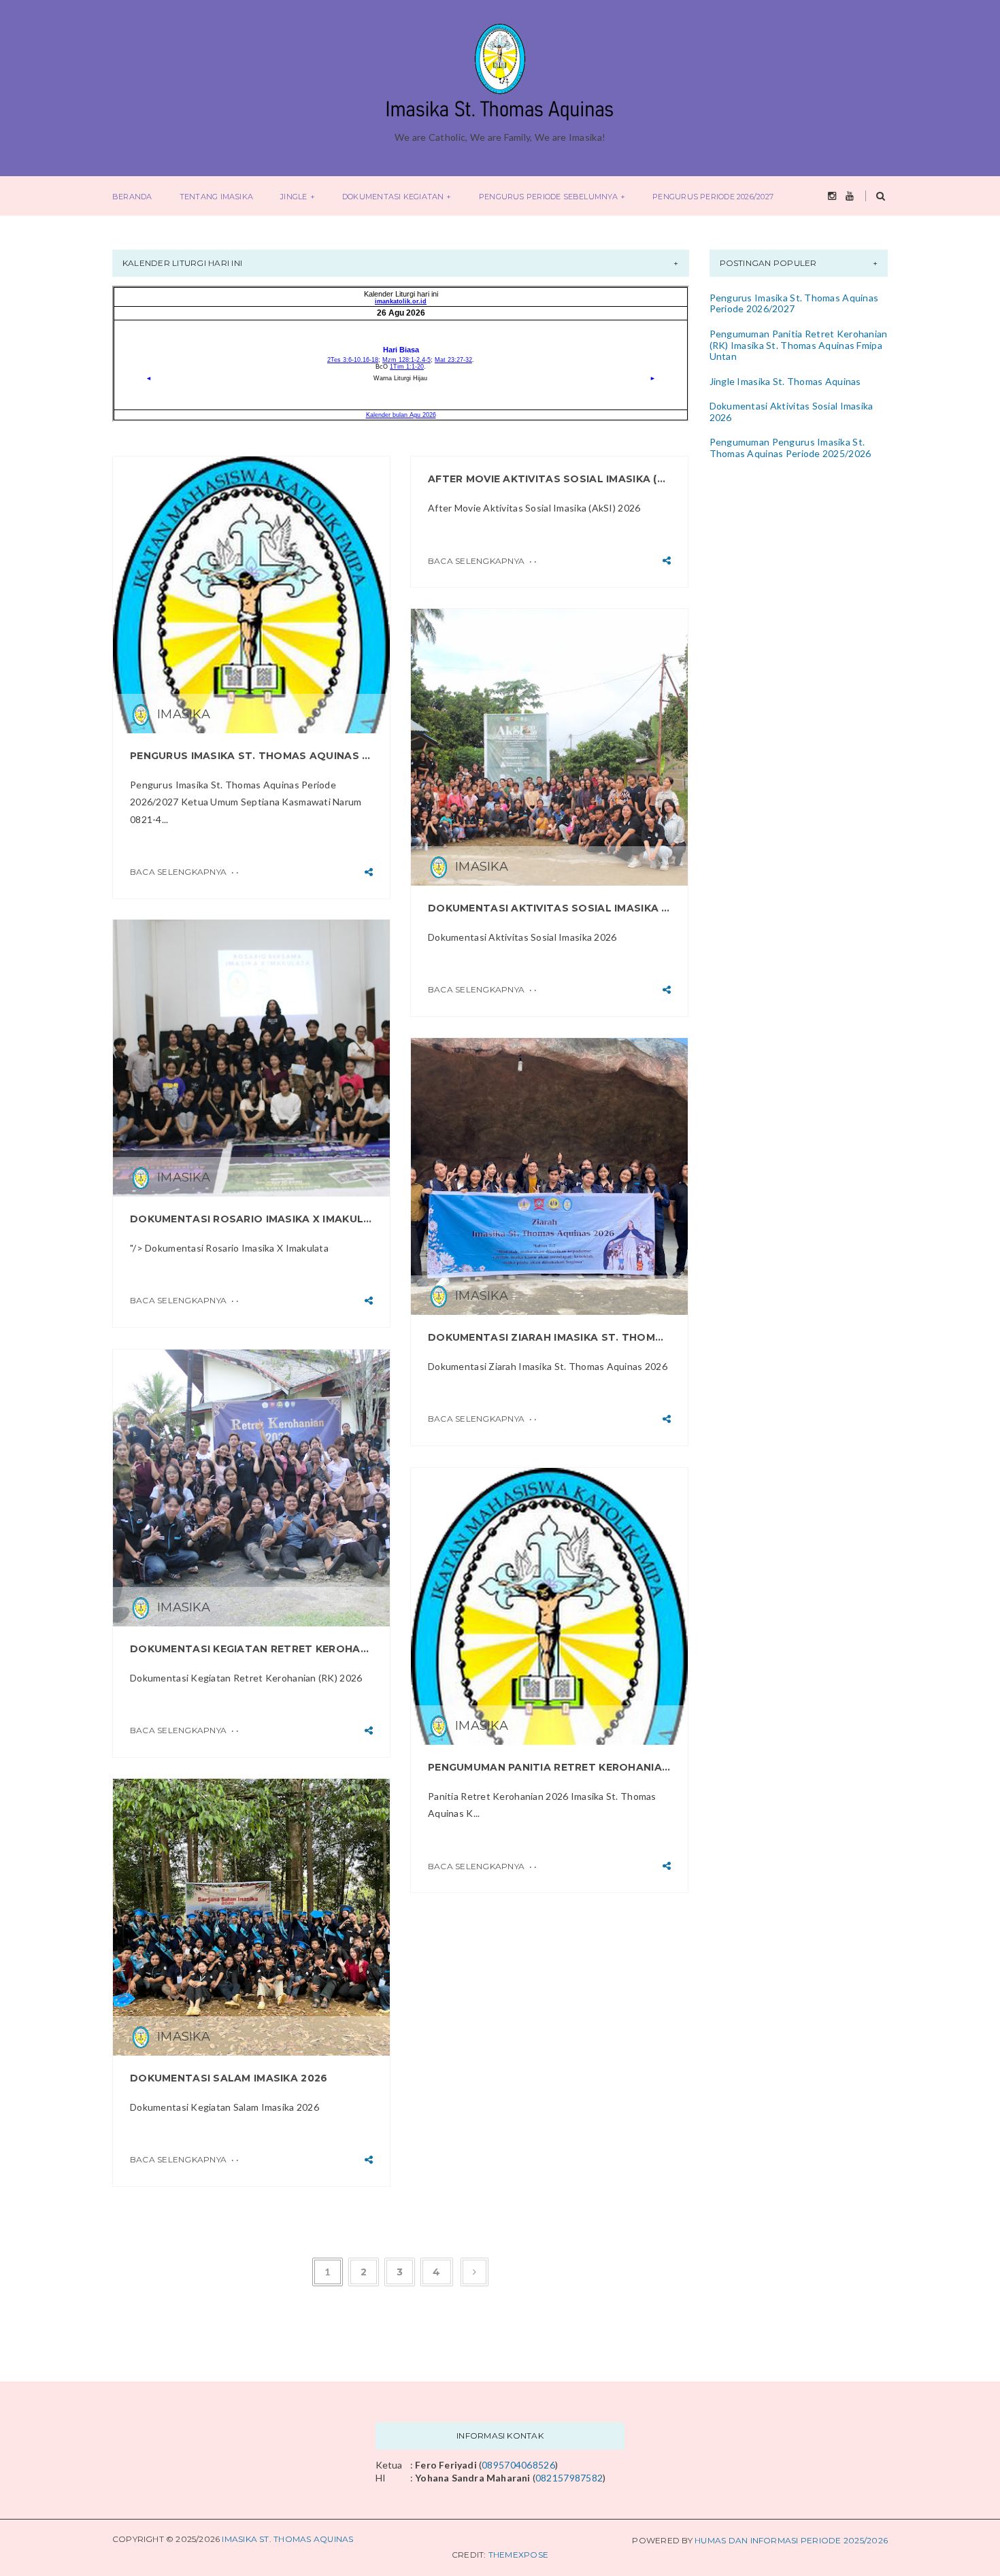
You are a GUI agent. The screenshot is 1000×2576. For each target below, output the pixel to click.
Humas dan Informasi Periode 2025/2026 (791, 2540)
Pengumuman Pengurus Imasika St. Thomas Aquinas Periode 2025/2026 (790, 448)
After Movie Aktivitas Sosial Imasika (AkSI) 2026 (549, 479)
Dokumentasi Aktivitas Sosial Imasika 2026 (549, 908)
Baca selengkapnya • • (184, 872)
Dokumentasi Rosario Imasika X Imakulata (251, 1219)
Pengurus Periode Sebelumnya (548, 197)
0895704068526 (518, 2465)
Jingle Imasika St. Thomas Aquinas (785, 381)
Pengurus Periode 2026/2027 (713, 197)
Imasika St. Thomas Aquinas (287, 2539)
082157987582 (569, 2478)
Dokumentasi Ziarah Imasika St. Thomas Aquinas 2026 (549, 1337)
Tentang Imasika (216, 197)
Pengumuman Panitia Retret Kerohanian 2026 (549, 1767)
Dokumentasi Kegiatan (393, 197)
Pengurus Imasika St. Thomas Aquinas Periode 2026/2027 (251, 756)
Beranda (132, 197)
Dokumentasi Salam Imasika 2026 (229, 2078)
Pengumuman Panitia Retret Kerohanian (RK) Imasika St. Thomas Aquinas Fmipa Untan (799, 345)
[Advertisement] (795, 586)
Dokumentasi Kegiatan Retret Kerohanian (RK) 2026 (251, 1649)
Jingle (294, 197)
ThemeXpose (518, 2555)
